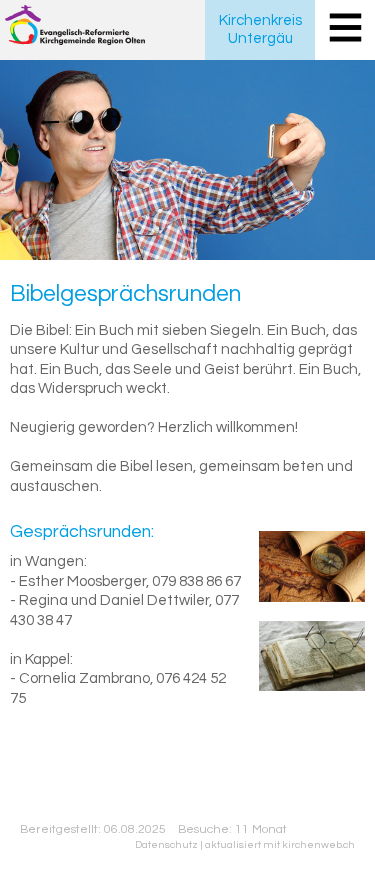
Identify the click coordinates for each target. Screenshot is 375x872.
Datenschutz (166, 844)
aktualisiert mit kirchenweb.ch (280, 844)
